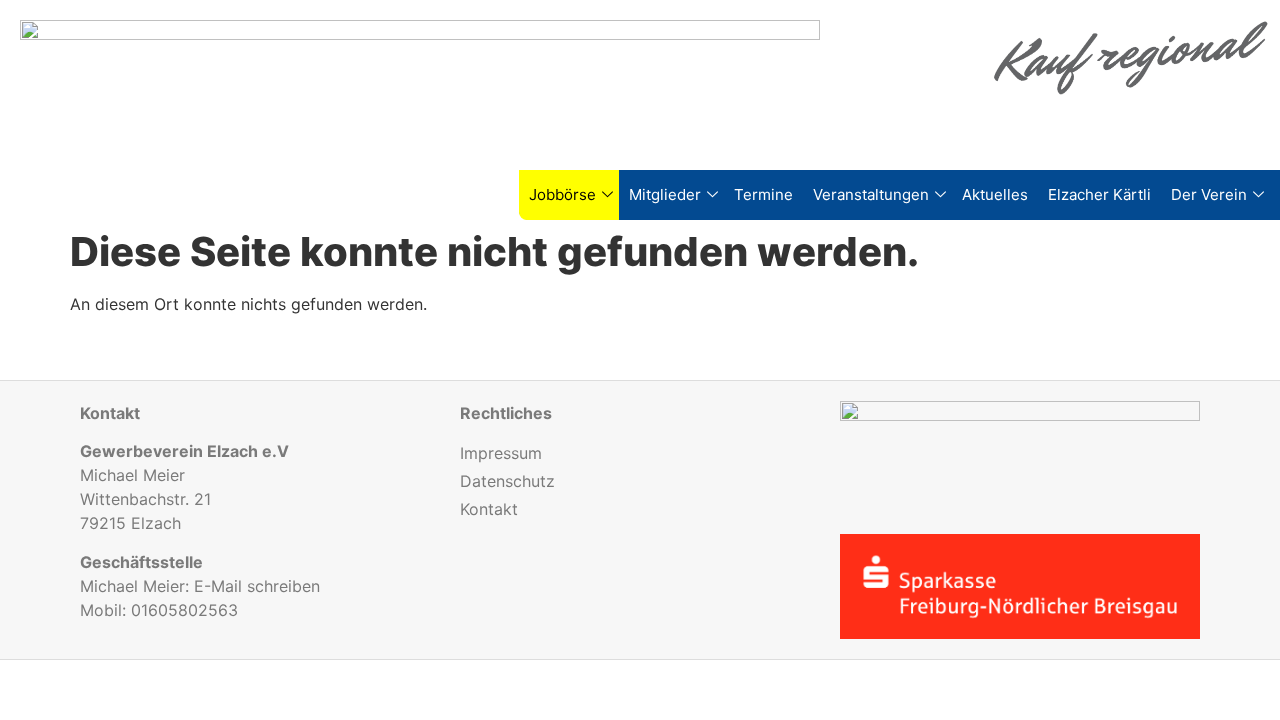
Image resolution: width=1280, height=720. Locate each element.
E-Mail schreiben (257, 586)
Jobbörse (562, 194)
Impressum (501, 453)
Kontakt (489, 509)
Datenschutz (507, 481)
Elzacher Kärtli (1099, 194)
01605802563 (184, 610)
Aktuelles (995, 194)
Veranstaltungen (871, 194)
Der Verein (1209, 194)
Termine (763, 194)
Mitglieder (665, 194)
